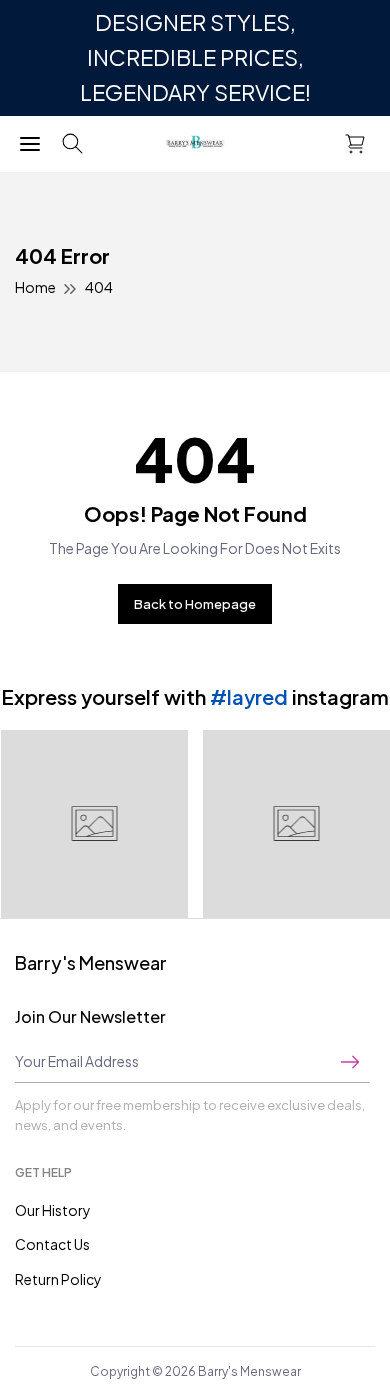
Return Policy (58, 1279)
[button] (72, 144)
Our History (53, 1210)
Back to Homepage (195, 604)
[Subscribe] (350, 1061)
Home (35, 287)
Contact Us (52, 1244)
